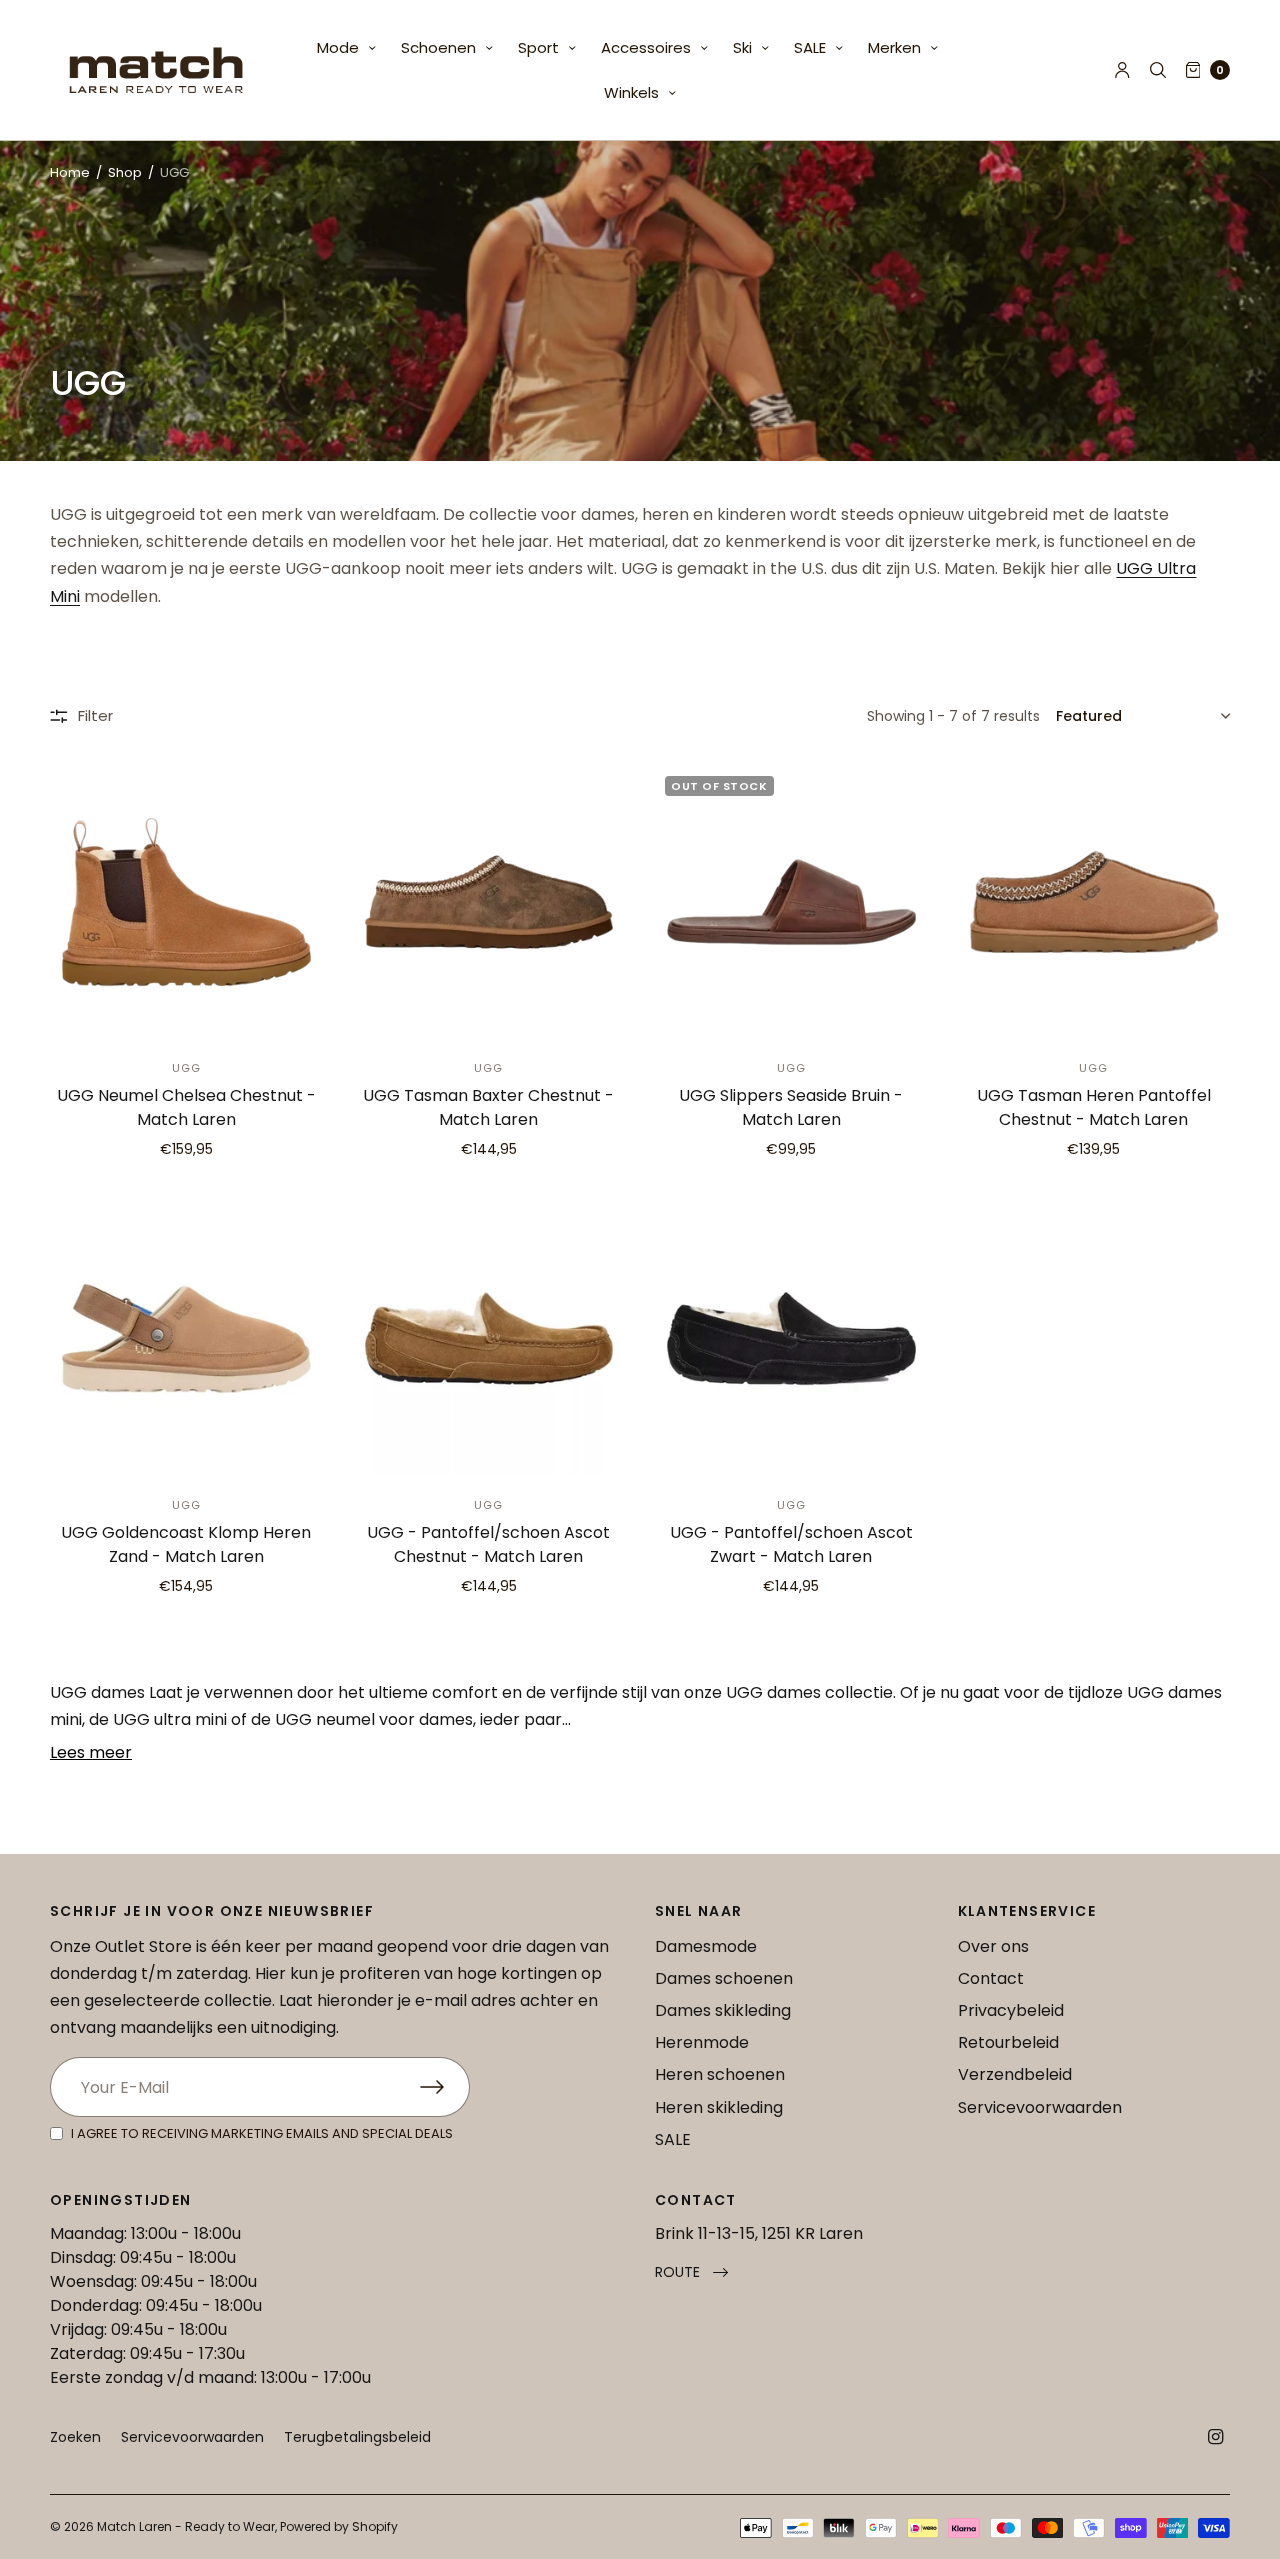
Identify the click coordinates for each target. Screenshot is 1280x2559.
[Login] (1122, 70)
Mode (338, 47)
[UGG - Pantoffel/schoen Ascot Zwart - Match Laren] (791, 1338)
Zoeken (75, 2437)
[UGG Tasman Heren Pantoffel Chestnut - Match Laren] (1094, 902)
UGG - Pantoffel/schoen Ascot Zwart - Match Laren (791, 1544)
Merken (894, 47)
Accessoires (646, 47)
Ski (742, 47)
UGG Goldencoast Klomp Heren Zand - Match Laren (186, 1544)
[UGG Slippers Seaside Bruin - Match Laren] (791, 902)
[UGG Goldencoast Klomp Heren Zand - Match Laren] (186, 1338)
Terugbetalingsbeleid (357, 2437)
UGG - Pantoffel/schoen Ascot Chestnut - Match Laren (488, 1544)
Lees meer (91, 1752)
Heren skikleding (719, 2107)
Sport (538, 47)
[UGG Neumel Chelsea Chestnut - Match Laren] (186, 902)
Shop (125, 172)
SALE (810, 47)
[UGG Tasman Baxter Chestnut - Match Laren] (489, 902)
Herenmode (702, 2042)
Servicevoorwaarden (1040, 2107)
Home (70, 172)
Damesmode (706, 1946)
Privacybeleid (1011, 2010)
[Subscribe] (445, 2087)
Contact (991, 1978)
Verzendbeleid (1015, 2074)
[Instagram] (1216, 2437)
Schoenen (438, 47)
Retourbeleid (1008, 2042)
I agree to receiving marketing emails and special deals (262, 2133)
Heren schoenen (720, 2074)
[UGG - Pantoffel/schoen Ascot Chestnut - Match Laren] (489, 1338)
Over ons (993, 1946)
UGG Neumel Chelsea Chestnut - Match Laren (186, 1107)
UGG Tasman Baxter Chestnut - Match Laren (488, 1107)
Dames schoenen (724, 1978)
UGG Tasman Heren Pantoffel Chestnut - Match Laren (1094, 1107)
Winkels (631, 92)
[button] (691, 2272)
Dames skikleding (723, 2010)
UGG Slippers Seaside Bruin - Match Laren (791, 1107)
